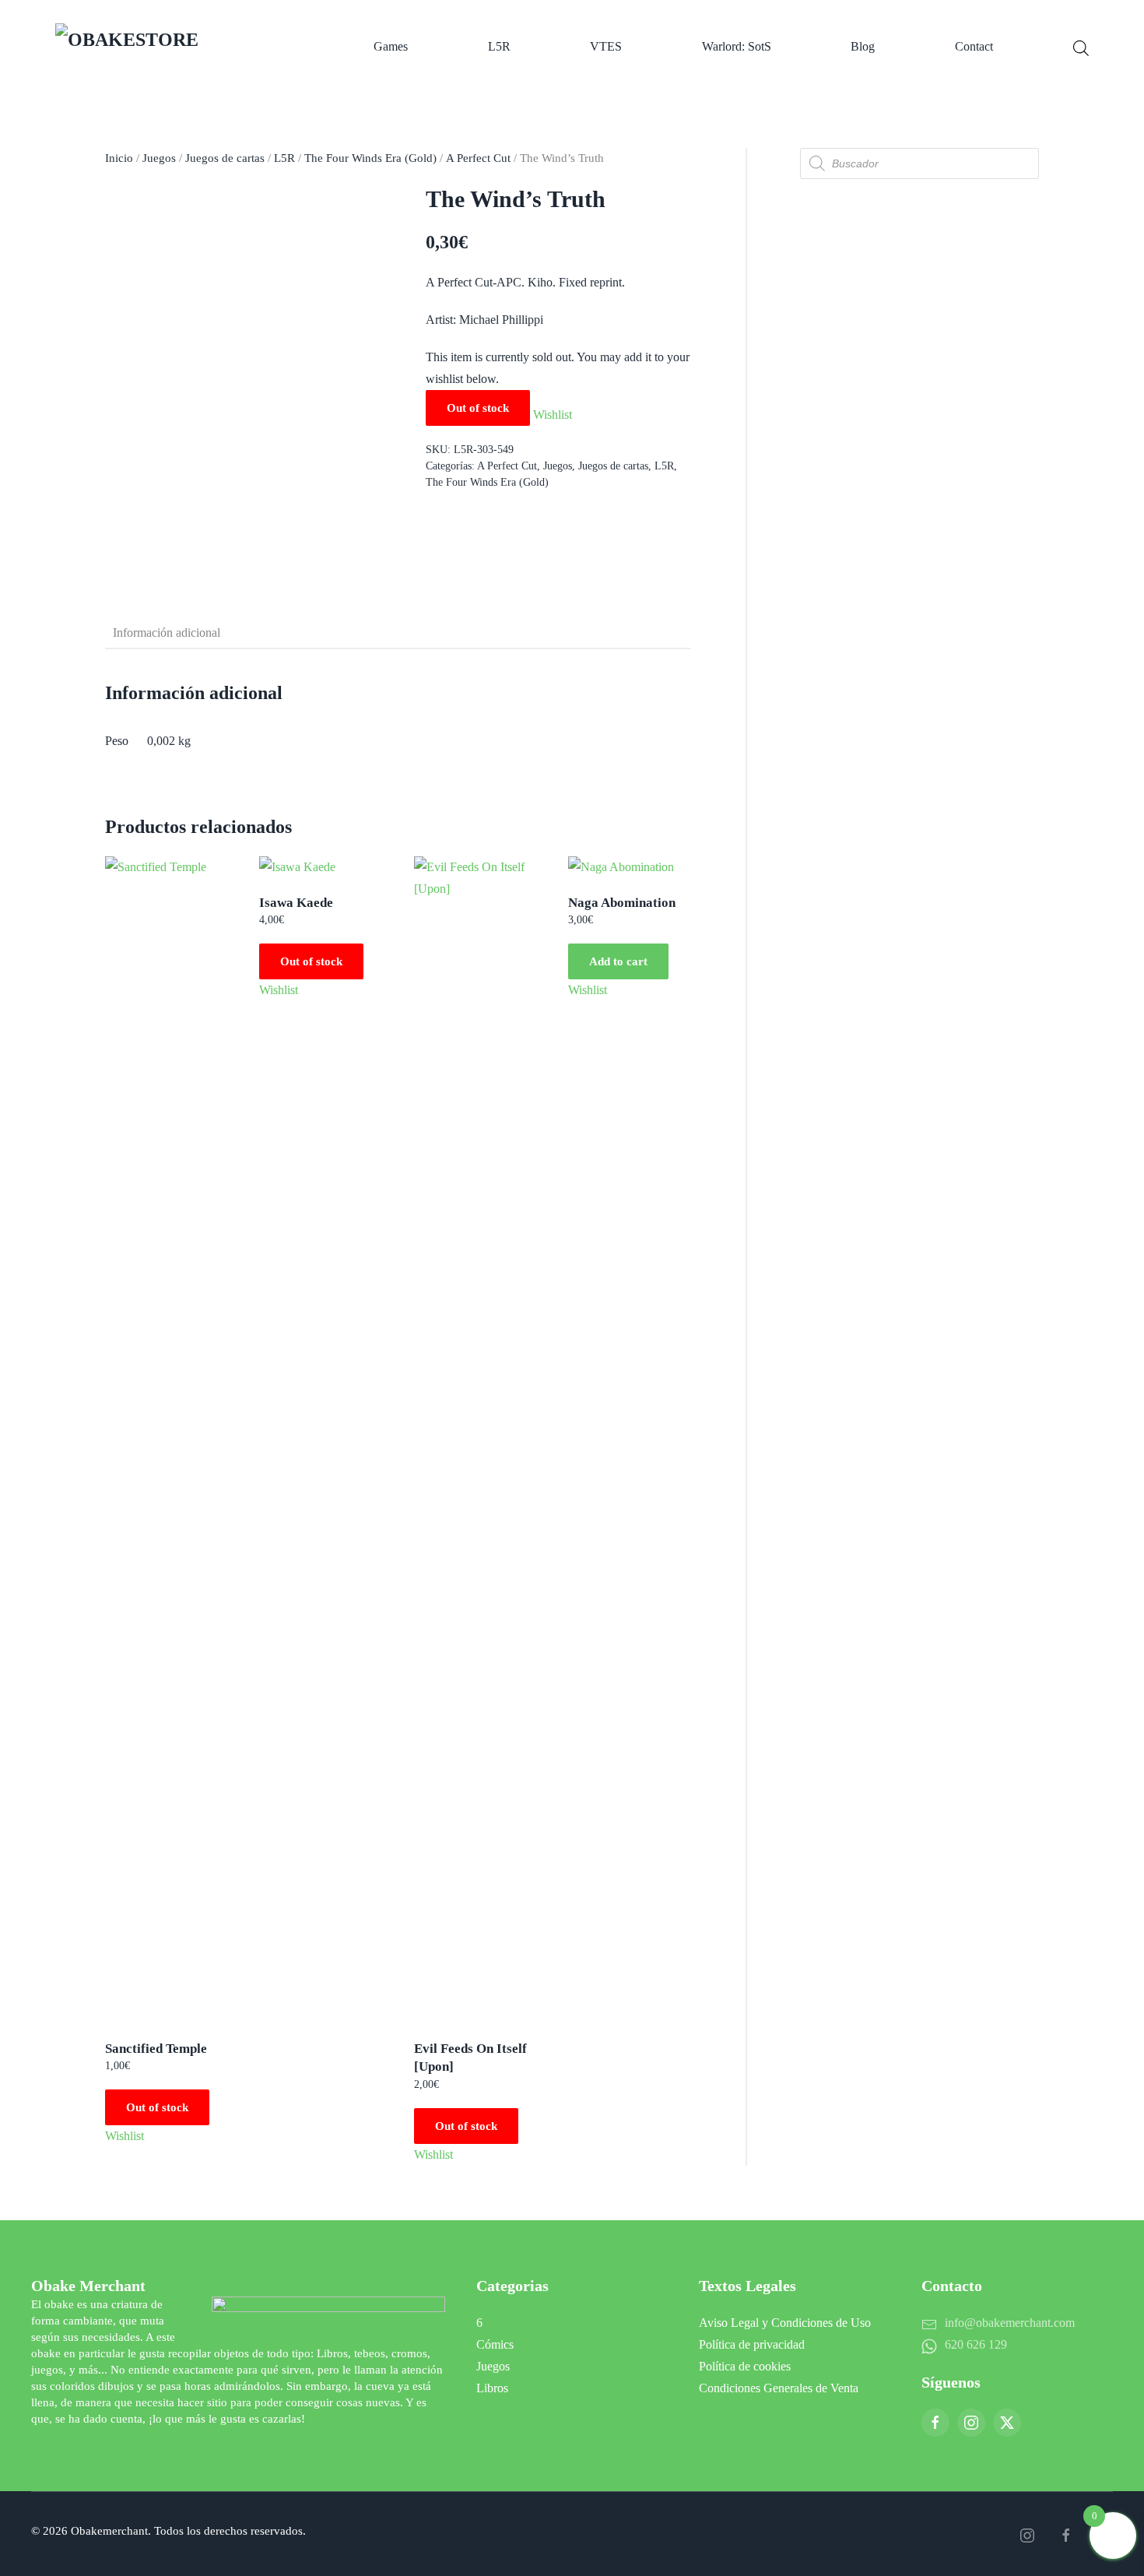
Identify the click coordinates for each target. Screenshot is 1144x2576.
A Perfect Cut (478, 158)
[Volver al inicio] (175, 47)
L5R (499, 46)
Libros (492, 2388)
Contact (974, 46)
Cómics (495, 2344)
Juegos (159, 158)
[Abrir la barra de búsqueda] (1081, 47)
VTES (606, 46)
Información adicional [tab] (167, 633)
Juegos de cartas (225, 158)
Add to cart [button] (618, 961)
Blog (863, 46)
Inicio (119, 158)
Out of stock (157, 2107)
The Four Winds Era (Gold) (370, 158)
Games (391, 46)
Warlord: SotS (737, 46)
